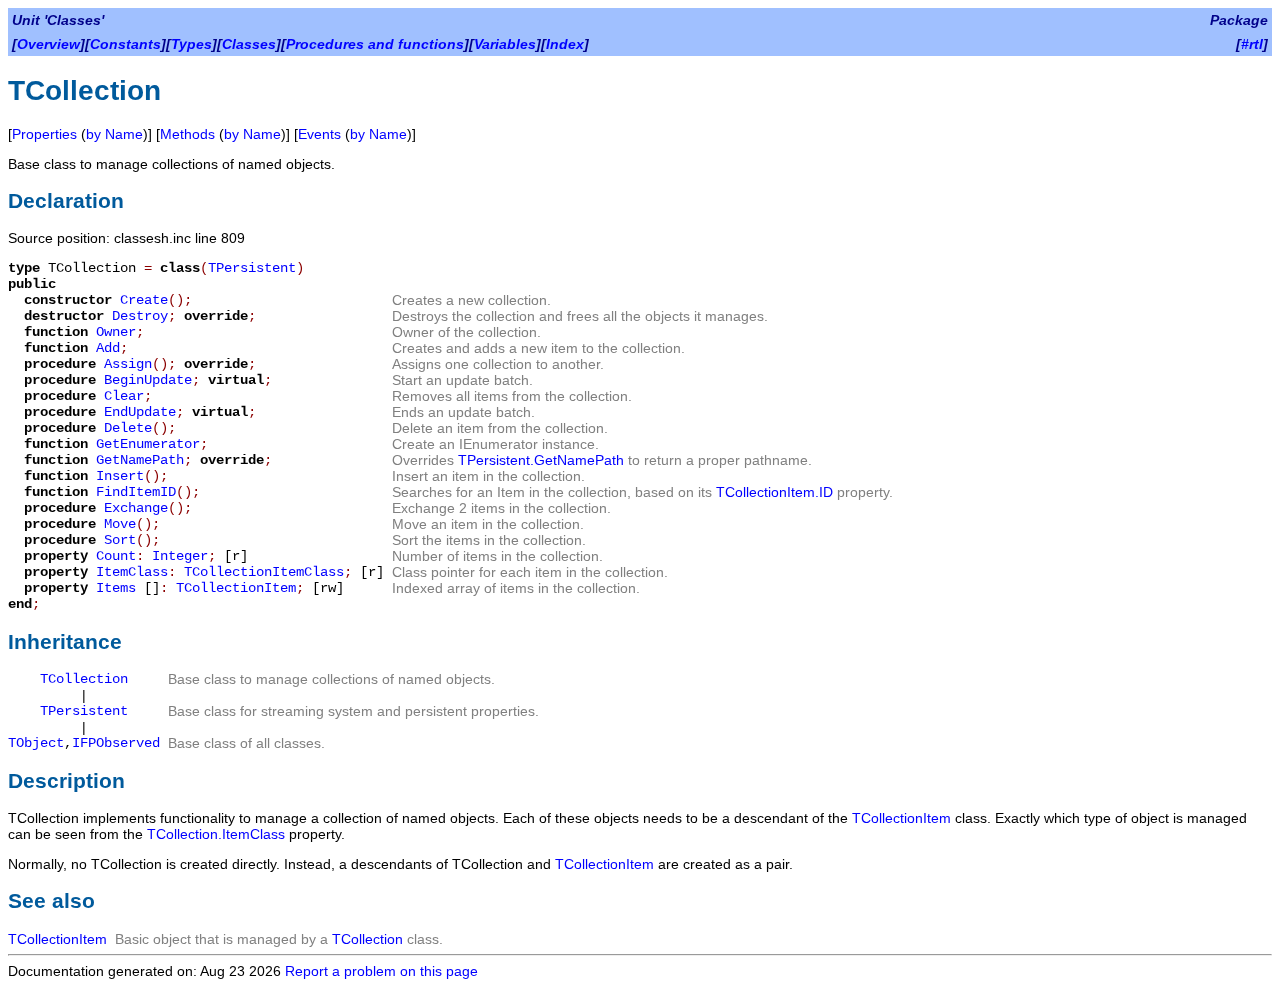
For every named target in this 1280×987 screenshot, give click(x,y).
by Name (114, 134)
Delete (128, 428)
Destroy (140, 316)
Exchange (136, 508)
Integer (180, 556)
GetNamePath (140, 460)
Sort (120, 540)
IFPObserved (116, 743)
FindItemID (136, 492)
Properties (44, 134)
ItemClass (132, 572)
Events (319, 134)
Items (116, 588)
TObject (36, 743)
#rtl (1252, 44)
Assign (128, 364)
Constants (125, 44)
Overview (48, 44)
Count (116, 556)
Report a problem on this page (381, 971)
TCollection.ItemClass (216, 834)
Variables (505, 44)
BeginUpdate (148, 380)
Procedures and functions (375, 44)
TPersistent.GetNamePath (541, 460)
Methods (187, 134)
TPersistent (252, 268)
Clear (124, 396)
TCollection (84, 679)
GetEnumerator (148, 444)
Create (144, 300)
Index (565, 44)
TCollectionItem (236, 588)
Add (108, 348)
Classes (249, 44)
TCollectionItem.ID (774, 492)
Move (120, 524)
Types (191, 44)
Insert (120, 476)
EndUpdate (140, 412)
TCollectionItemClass (264, 572)
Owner (116, 332)
